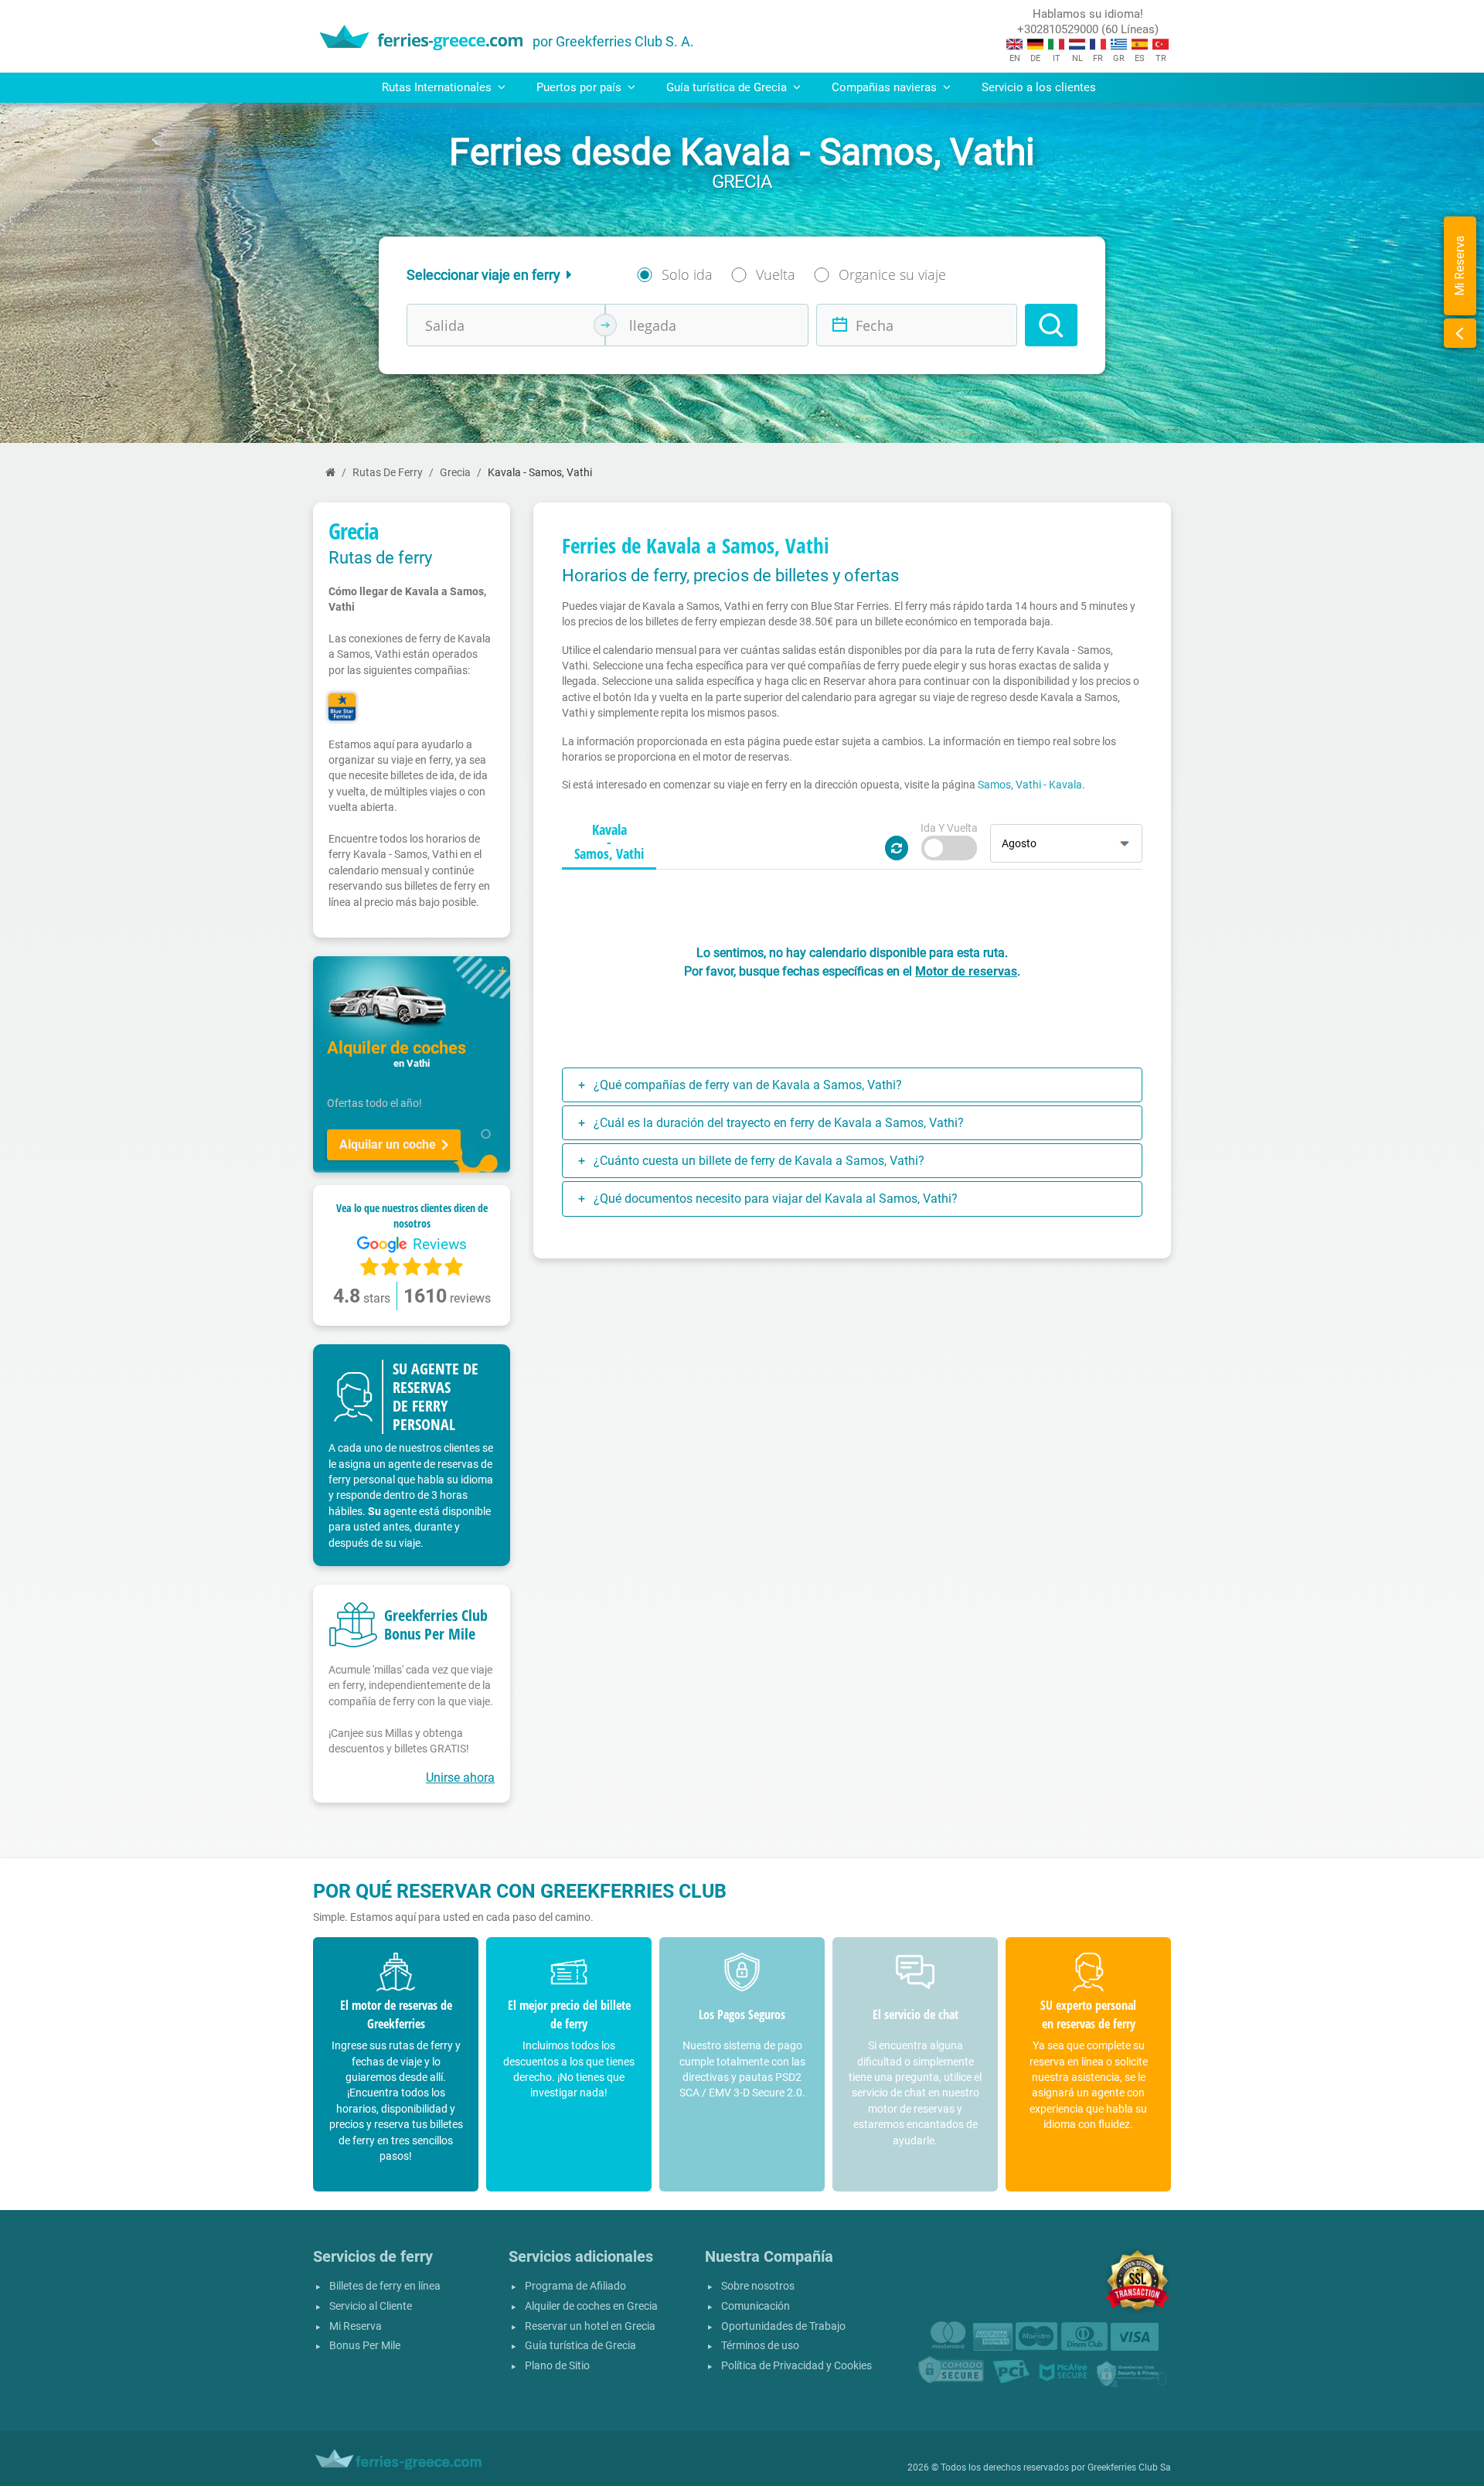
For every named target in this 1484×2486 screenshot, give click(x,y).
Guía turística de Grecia (580, 2346)
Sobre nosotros (758, 2286)
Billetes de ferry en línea (385, 2286)
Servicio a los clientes (1039, 87)
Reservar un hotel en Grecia (590, 2326)
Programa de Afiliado (575, 2286)
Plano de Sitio (557, 2366)
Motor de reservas (966, 971)
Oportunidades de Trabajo (783, 2326)
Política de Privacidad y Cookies (796, 2366)
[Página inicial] (330, 473)
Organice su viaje (892, 274)
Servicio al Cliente (371, 2306)
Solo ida (687, 274)
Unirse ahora (460, 1778)
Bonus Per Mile (365, 2346)
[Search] (1051, 325)
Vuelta (776, 274)
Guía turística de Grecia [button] (728, 87)
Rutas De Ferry (388, 473)
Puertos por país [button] (580, 87)
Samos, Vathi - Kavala (1030, 785)
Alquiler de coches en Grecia (591, 2306)
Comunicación (756, 2306)
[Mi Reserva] (1460, 333)
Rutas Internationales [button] (438, 87)
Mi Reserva (356, 2326)
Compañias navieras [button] (886, 87)
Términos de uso (760, 2346)
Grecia (455, 473)
